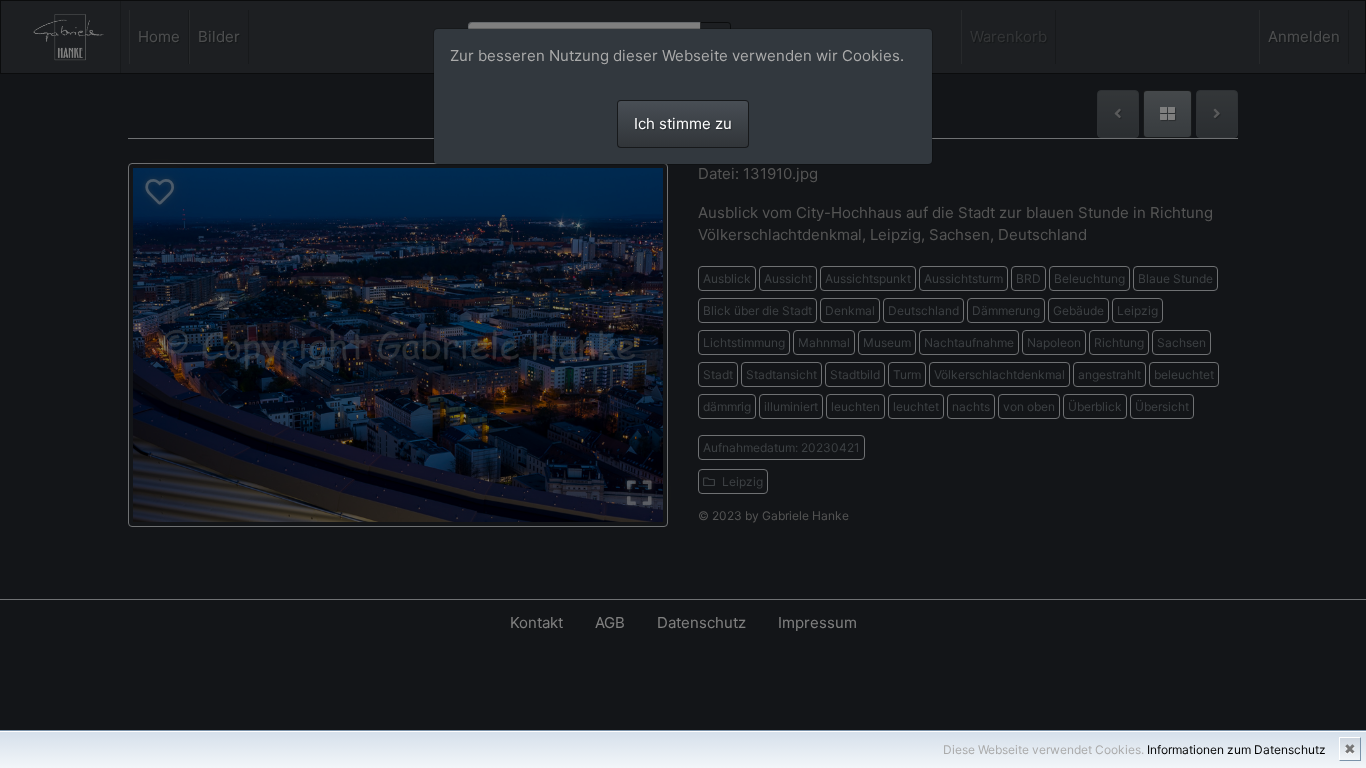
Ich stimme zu (683, 123)
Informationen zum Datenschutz (1236, 749)
